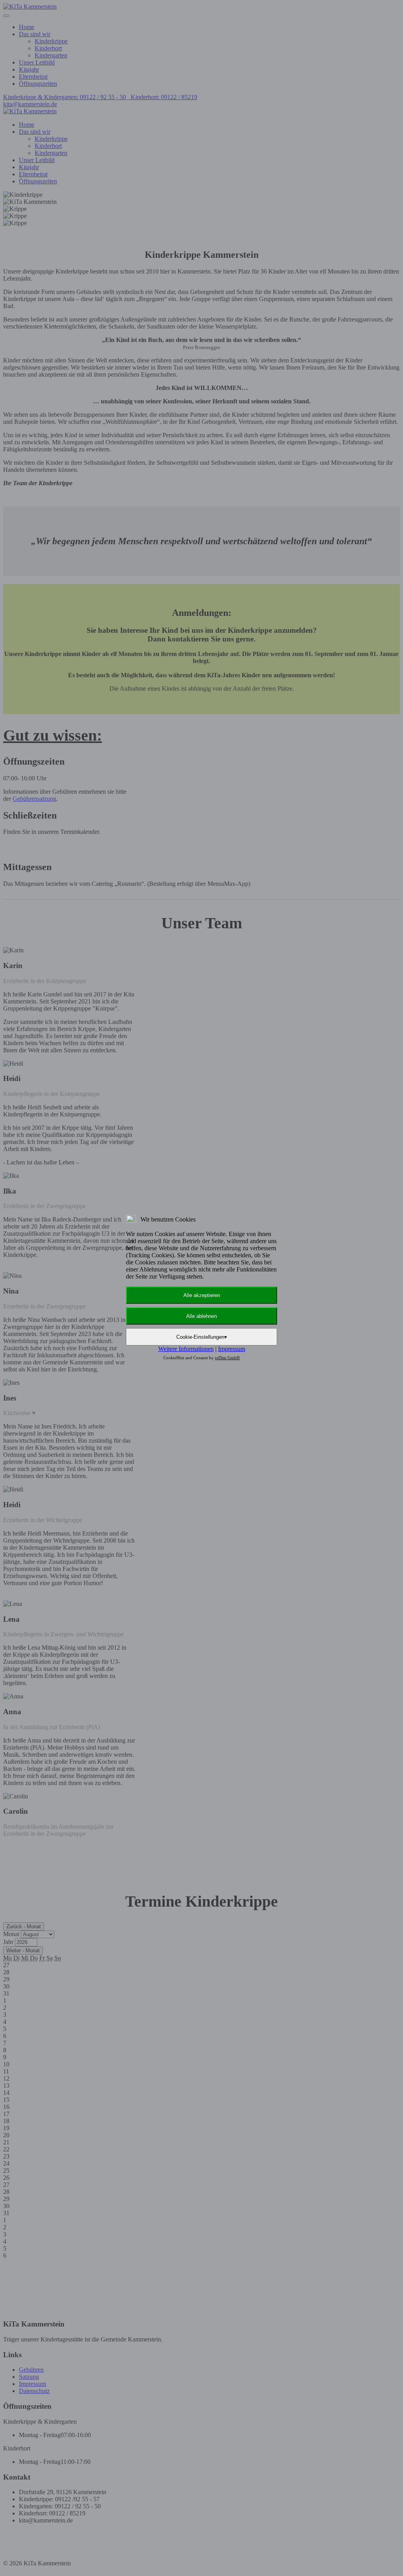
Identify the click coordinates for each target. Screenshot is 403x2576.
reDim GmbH (227, 1358)
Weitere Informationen (186, 1349)
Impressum (232, 1349)
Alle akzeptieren (202, 1295)
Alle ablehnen (201, 1316)
